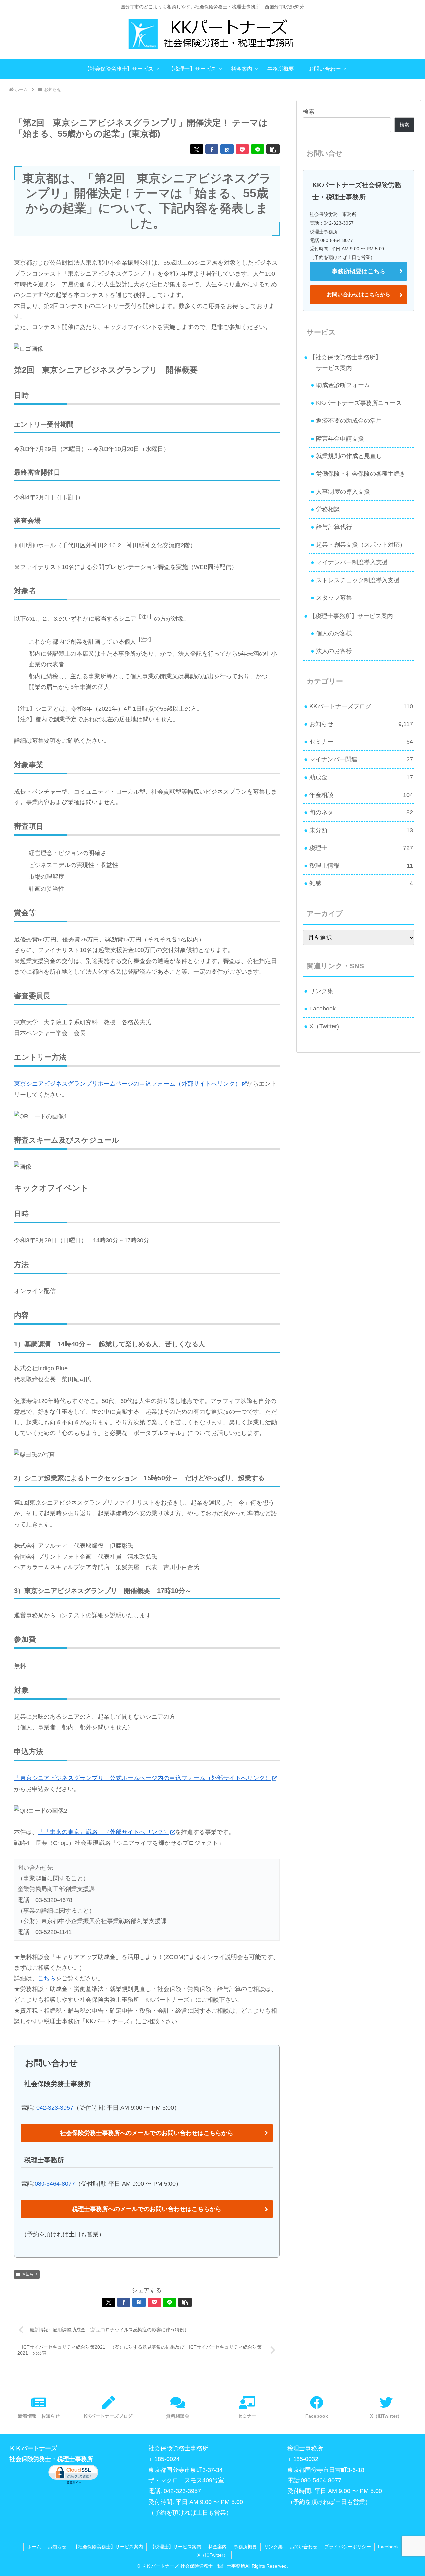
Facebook (323, 1009)
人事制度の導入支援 (343, 492)
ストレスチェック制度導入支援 (358, 580)
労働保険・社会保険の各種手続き (361, 474)
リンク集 (321, 991)
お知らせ (30, 2274)
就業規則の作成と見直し (349, 456)
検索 (309, 112)
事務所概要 (245, 2547)
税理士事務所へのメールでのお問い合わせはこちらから (147, 2209)
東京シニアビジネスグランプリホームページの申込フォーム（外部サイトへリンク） (127, 1084)
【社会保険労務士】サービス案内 (108, 2547)
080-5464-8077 (55, 2184)
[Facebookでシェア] (212, 149)
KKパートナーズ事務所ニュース (359, 403)
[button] (273, 149)
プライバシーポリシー (348, 2547)
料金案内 (217, 2547)
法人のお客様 (334, 651)
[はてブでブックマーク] (227, 149)
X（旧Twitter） (213, 2555)
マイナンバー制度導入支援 (352, 562)
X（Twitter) (324, 1026)
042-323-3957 (55, 2108)
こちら (47, 1978)
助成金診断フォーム (343, 385)
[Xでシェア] (197, 149)
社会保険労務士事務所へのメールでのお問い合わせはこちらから (147, 2133)
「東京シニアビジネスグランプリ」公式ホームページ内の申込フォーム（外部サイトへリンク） (142, 1778)
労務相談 (328, 509)
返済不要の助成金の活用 (349, 421)
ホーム (34, 2547)
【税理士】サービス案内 (176, 2547)
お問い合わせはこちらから (359, 294)
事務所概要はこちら (359, 271)
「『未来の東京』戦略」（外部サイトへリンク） (104, 1832)
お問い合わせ (303, 2547)
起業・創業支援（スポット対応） (361, 545)
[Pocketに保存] (242, 149)
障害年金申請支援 (340, 439)
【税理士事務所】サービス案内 (351, 616)
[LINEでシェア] (258, 149)
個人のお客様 (334, 633)
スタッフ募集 (334, 598)
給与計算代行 (334, 527)
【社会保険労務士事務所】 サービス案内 (343, 363)
